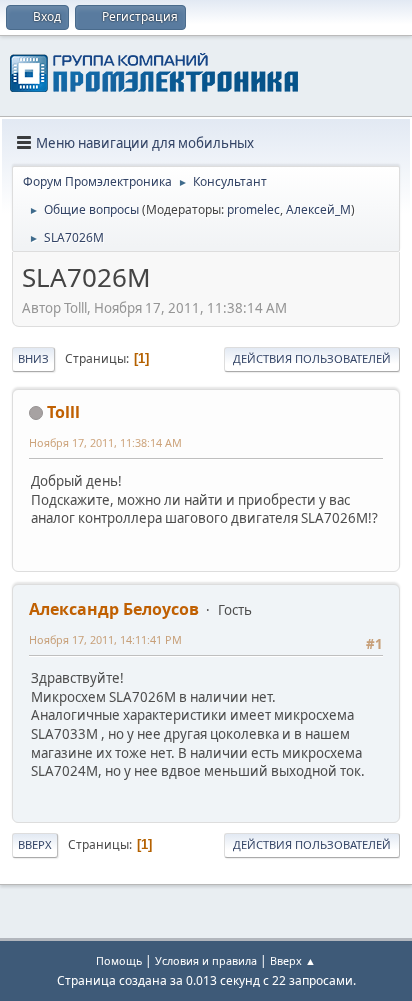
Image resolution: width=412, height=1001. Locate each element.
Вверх (35, 844)
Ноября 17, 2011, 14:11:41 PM (105, 639)
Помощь (119, 960)
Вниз (33, 358)
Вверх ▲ (293, 960)
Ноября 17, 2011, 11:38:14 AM (105, 442)
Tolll (63, 412)
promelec (253, 209)
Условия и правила (206, 960)
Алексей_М (318, 209)
